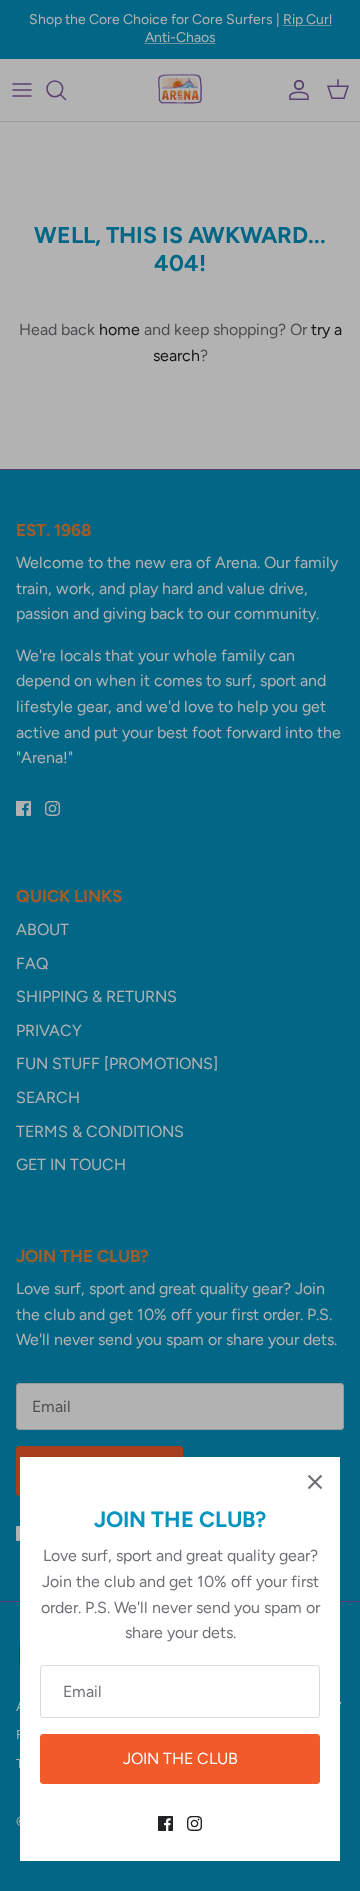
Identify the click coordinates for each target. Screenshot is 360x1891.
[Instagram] (194, 1823)
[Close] (315, 1482)
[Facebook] (165, 1823)
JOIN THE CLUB (180, 1758)
